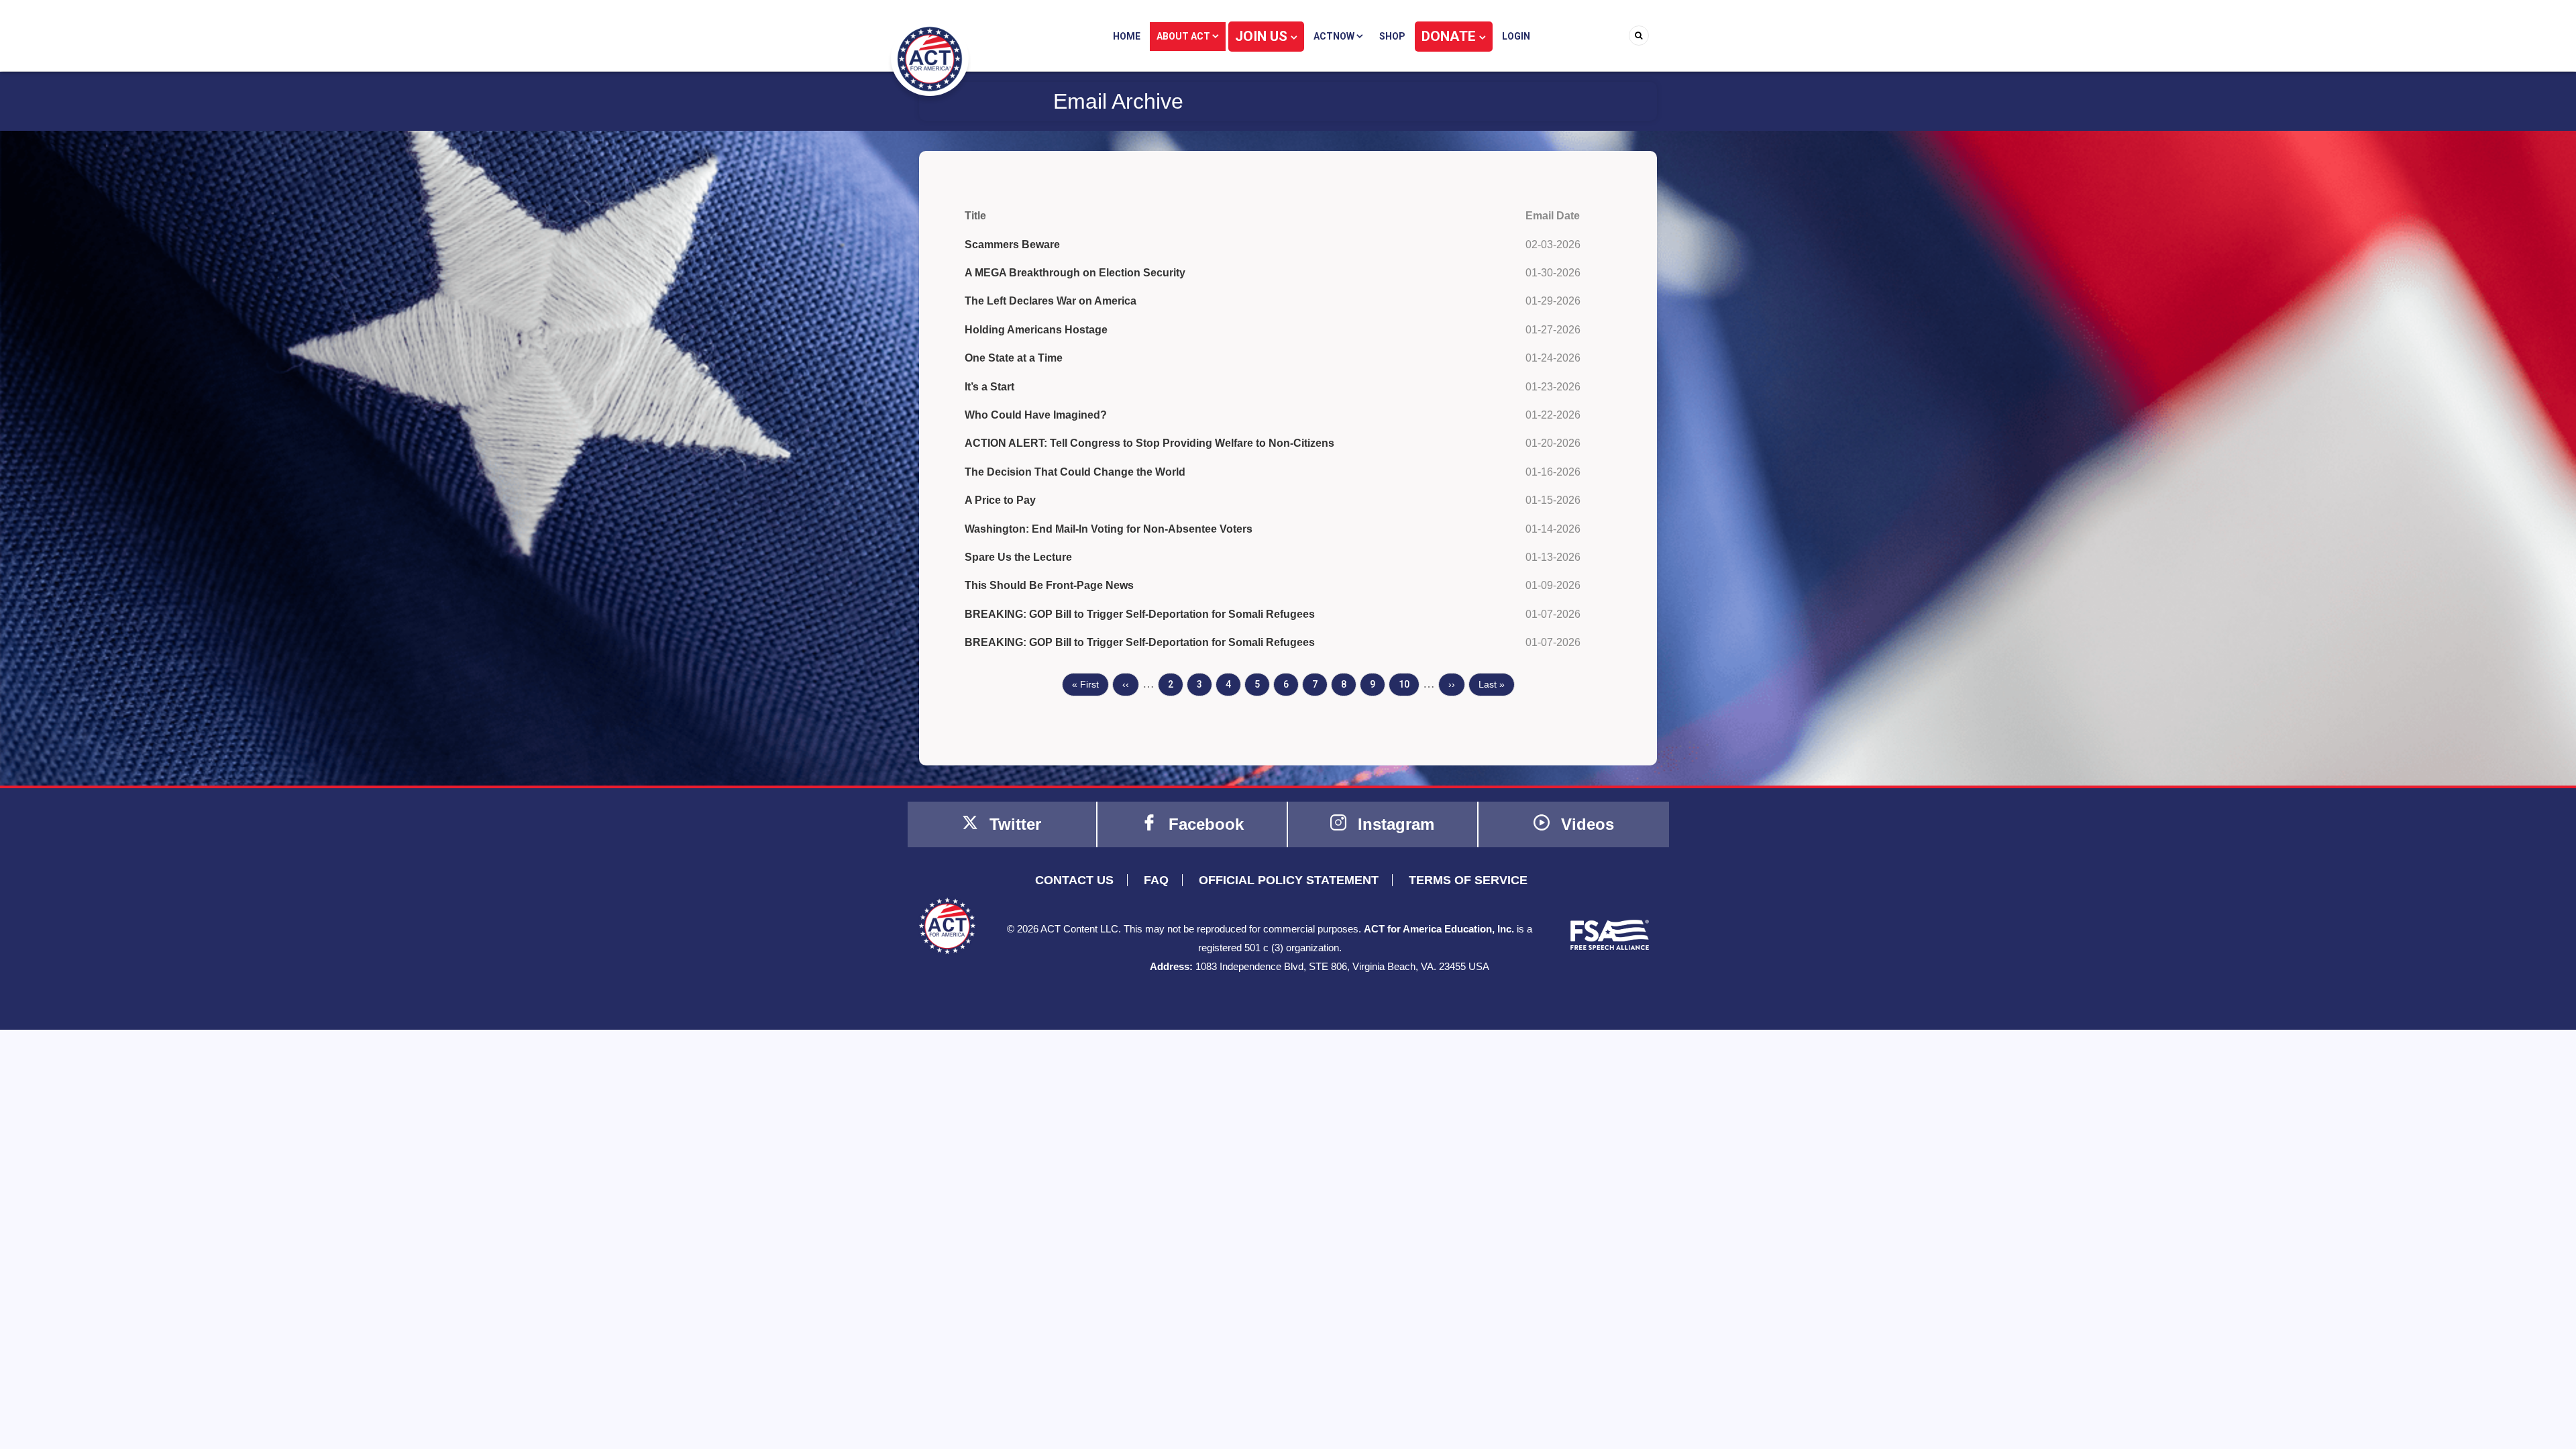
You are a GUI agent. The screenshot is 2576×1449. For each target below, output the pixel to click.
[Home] (930, 58)
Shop (1392, 36)
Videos (1585, 824)
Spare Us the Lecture (1018, 557)
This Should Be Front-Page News (1049, 585)
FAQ (1156, 880)
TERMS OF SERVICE (1468, 880)
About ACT (1184, 36)
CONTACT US (1074, 880)
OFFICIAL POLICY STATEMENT (1289, 880)
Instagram (1394, 824)
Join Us (1263, 36)
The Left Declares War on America (1051, 301)
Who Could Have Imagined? (1036, 415)
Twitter (1013, 824)
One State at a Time (1014, 358)
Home (1127, 36)
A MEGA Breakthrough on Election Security (1075, 273)
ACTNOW (1335, 36)
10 (1409, 684)
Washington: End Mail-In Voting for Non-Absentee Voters (1109, 529)
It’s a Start (989, 387)
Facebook (1204, 824)
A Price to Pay (1000, 500)
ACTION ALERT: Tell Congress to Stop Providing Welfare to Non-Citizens (1149, 443)
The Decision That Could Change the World (1075, 472)
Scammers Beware (1012, 245)
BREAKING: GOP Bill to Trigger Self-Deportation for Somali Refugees (1140, 614)
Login (1516, 36)
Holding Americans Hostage (1036, 330)
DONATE (1450, 36)
